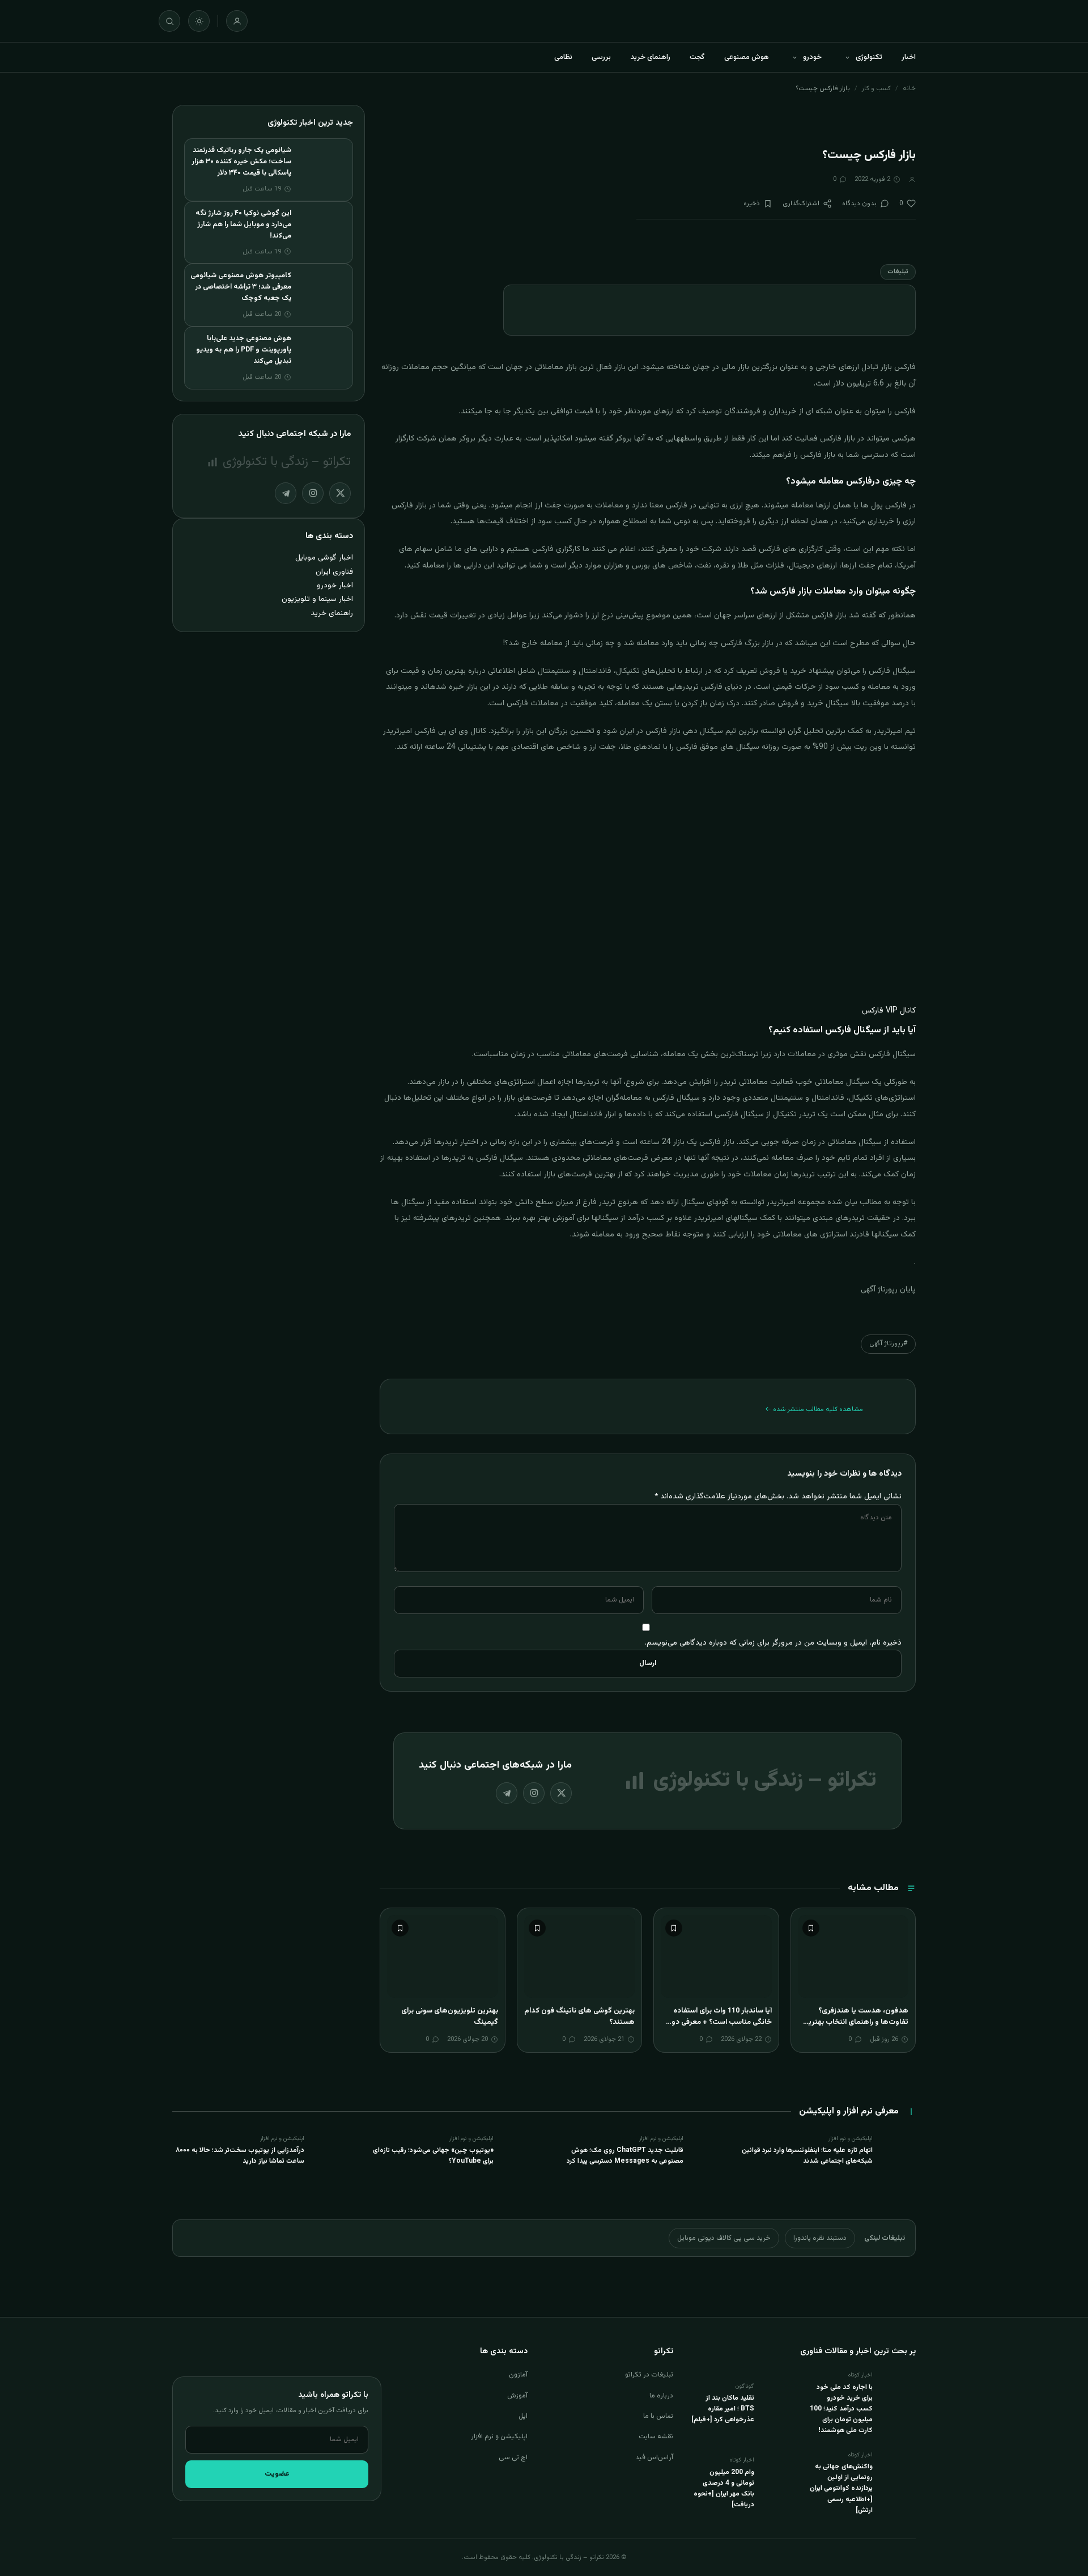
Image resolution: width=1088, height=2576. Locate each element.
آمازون (518, 2375)
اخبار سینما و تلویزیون (317, 599)
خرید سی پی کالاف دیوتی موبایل (724, 2238)
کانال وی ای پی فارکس (450, 731)
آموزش (517, 2396)
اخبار (909, 57)
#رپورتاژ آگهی (888, 1344)
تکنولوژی (869, 57)
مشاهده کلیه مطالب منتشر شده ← (814, 1409)
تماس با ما (658, 2416)
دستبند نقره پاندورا (820, 2238)
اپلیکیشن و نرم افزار (499, 2437)
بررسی (601, 57)
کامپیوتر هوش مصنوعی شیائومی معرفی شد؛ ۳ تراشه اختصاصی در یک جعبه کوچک (241, 287)
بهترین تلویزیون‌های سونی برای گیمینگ (450, 2016)
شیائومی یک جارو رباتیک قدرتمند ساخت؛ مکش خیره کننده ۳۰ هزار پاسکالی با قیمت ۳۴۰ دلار (241, 162)
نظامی (563, 57)
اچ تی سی (513, 2458)
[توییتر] (561, 1793)
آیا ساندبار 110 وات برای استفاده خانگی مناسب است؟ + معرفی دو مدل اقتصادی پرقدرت (722, 2022)
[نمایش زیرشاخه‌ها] (847, 57)
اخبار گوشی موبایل (324, 558)
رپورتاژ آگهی (879, 1290)
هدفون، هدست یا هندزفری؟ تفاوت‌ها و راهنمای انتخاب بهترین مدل (856, 2022)
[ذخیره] (811, 1928)
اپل (523, 2416)
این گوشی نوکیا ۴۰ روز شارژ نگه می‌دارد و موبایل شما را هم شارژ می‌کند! (243, 224)
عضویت (277, 2474)
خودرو (812, 57)
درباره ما (661, 2396)
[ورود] (237, 21)
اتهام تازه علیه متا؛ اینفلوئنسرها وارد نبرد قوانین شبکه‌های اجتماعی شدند (807, 2156)
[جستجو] (169, 21)
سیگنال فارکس (892, 671)
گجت (697, 57)
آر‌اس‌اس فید (654, 2458)
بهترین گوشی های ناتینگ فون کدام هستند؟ (579, 2016)
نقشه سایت (656, 2437)
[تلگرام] (507, 1793)
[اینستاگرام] (534, 1793)
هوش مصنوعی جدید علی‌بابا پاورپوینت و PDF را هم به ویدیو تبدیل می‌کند (244, 350)
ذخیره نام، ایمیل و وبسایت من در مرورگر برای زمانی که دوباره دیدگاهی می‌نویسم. (773, 1643)
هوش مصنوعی (747, 57)
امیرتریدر (781, 1202)
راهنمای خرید (650, 57)
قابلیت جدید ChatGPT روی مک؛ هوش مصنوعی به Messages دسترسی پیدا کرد (625, 2156)
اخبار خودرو (335, 585)
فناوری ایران (334, 572)
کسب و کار (876, 88)
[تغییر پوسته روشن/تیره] (199, 21)
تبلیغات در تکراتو (649, 2375)
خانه (909, 88)
